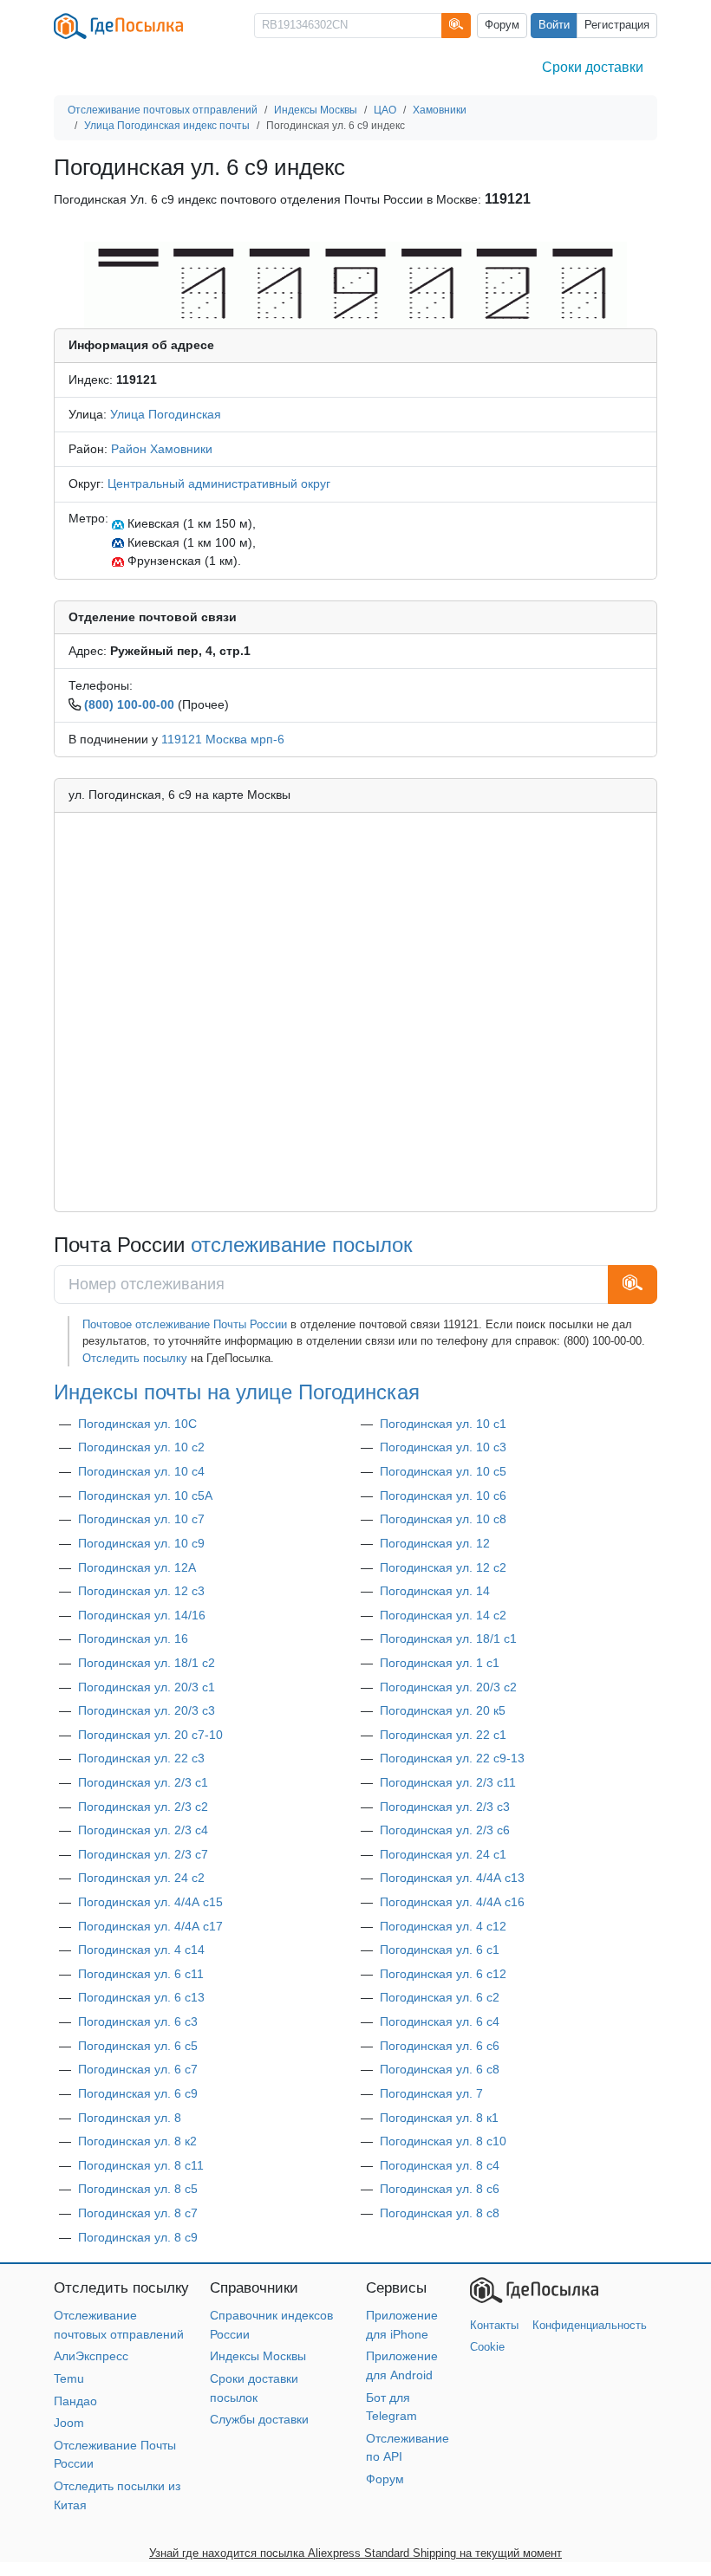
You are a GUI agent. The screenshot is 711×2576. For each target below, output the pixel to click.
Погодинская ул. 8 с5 (138, 2189)
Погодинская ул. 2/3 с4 (143, 1830)
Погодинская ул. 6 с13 (141, 1997)
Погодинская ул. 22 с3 (141, 1758)
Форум (502, 25)
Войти (554, 25)
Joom (69, 2423)
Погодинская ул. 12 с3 (141, 1591)
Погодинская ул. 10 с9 (141, 1543)
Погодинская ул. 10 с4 (141, 1471)
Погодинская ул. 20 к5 (443, 1710)
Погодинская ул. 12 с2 (443, 1567)
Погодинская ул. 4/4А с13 (452, 1878)
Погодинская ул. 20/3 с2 (448, 1687)
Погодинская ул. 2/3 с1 (143, 1782)
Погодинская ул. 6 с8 (440, 2069)
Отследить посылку (135, 1358)
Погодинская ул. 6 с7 (138, 2069)
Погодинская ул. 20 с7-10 (150, 1735)
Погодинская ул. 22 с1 (443, 1735)
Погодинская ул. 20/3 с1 (147, 1687)
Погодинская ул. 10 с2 (141, 1447)
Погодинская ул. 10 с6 (443, 1496)
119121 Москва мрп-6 (223, 739)
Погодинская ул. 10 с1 (443, 1424)
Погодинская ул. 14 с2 (443, 1615)
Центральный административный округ (219, 483)
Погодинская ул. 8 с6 (440, 2189)
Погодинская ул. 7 (431, 2093)
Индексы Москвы (258, 2356)
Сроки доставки (593, 67)
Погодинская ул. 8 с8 (440, 2213)
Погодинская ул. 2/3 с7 (143, 1854)
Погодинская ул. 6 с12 (443, 1974)
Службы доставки (259, 2419)
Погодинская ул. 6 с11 (141, 1974)
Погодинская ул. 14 (435, 1591)
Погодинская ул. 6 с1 (440, 1950)
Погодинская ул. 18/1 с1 (448, 1638)
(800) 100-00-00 (129, 704)
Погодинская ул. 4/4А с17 (150, 1926)
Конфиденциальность (590, 2325)
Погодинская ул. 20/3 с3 (147, 1710)
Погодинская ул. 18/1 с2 (147, 1663)
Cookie (487, 2347)
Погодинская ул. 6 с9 (138, 2093)
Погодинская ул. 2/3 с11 (448, 1782)
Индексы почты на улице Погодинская (237, 1392)
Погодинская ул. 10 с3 (443, 1447)
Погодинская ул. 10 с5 (443, 1471)
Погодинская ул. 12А (137, 1567)
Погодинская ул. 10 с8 (443, 1519)
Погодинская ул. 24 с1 (443, 1854)
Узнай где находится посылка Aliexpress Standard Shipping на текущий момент (355, 2553)
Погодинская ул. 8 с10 (443, 2141)
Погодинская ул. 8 (130, 2118)
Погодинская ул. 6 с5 (138, 2046)
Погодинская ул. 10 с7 (141, 1519)
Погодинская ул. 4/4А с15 (150, 1902)
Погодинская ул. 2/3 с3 (445, 1807)
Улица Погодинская (166, 414)
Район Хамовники (162, 449)
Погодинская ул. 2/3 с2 (143, 1807)
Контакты (494, 2325)
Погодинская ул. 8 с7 (138, 2213)
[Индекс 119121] (355, 284)
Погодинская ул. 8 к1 (439, 2118)
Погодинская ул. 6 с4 (440, 2021)
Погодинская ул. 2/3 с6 (445, 1830)
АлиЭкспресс (91, 2356)
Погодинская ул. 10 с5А (145, 1496)
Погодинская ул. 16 (133, 1638)
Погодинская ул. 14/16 (142, 1615)
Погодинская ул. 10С (137, 1424)
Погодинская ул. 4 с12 (443, 1926)
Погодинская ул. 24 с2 (141, 1878)
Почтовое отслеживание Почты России (185, 1324)
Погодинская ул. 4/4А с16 (452, 1902)
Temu (69, 2378)
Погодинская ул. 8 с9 (138, 2237)
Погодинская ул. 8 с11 (141, 2165)
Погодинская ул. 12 (435, 1543)
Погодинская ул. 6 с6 (440, 2046)
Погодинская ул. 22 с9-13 (452, 1758)
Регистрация (617, 25)
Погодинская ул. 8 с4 (440, 2165)
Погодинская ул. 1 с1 (440, 1663)
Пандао (75, 2401)
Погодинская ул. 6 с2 (440, 1997)
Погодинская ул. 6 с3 (138, 2021)
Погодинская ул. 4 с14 (141, 1950)
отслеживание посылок (302, 1245)
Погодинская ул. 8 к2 (137, 2141)
